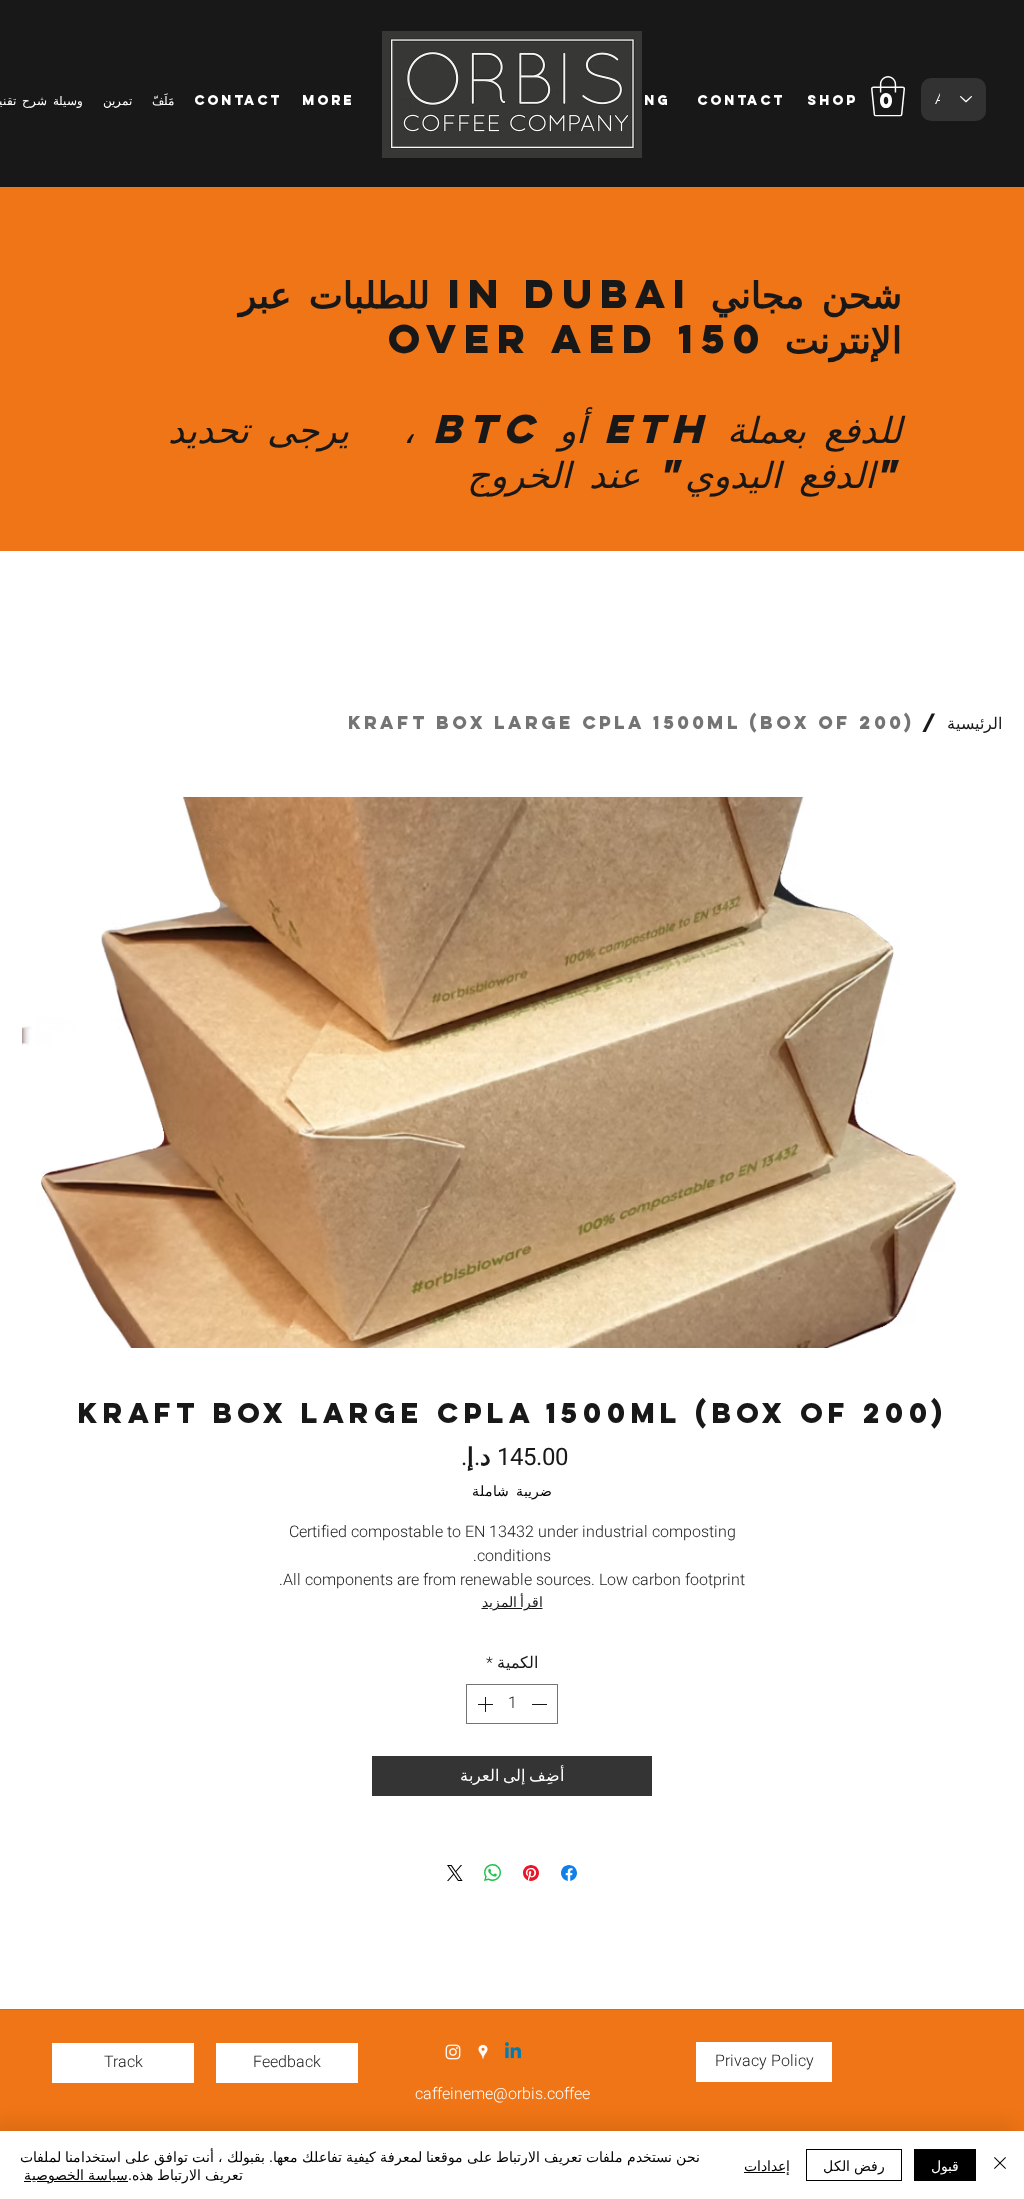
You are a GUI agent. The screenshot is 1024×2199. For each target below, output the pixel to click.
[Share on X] (455, 1873)
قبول (945, 2165)
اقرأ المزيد (512, 1602)
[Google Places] (483, 2052)
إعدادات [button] (767, 2165)
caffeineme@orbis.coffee (502, 2094)
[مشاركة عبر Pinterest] (531, 1873)
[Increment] (483, 1704)
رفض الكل (854, 2165)
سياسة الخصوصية (76, 2174)
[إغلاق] (1000, 2165)
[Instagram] (453, 2052)
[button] (888, 96)
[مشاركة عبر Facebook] (569, 1873)
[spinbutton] (512, 1704)
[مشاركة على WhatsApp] (493, 1873)
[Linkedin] (513, 2052)
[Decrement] (541, 1704)
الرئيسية (974, 722)
